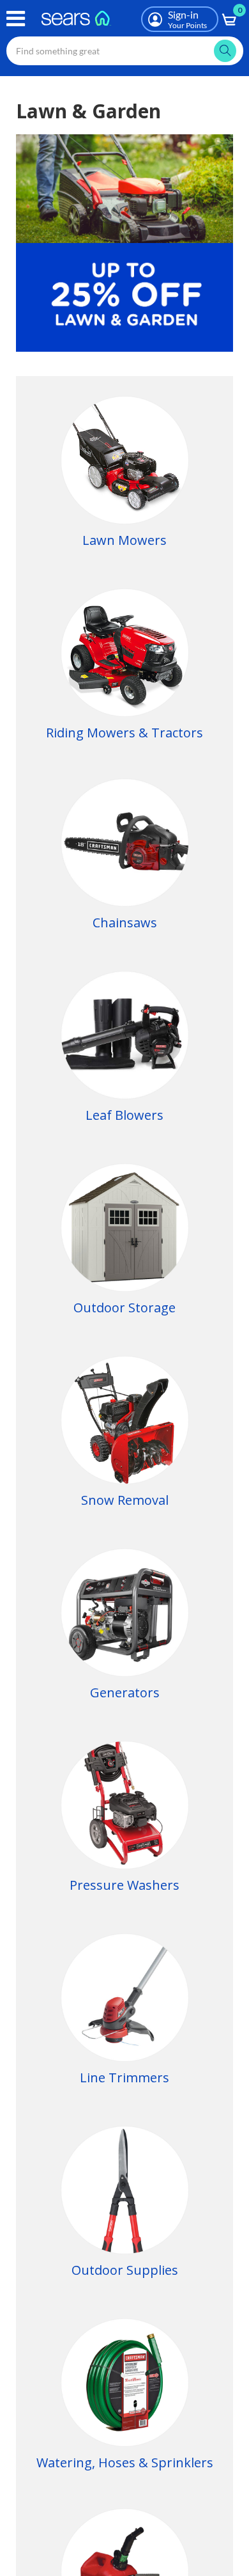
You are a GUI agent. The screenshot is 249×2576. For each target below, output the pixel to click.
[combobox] (125, 51)
